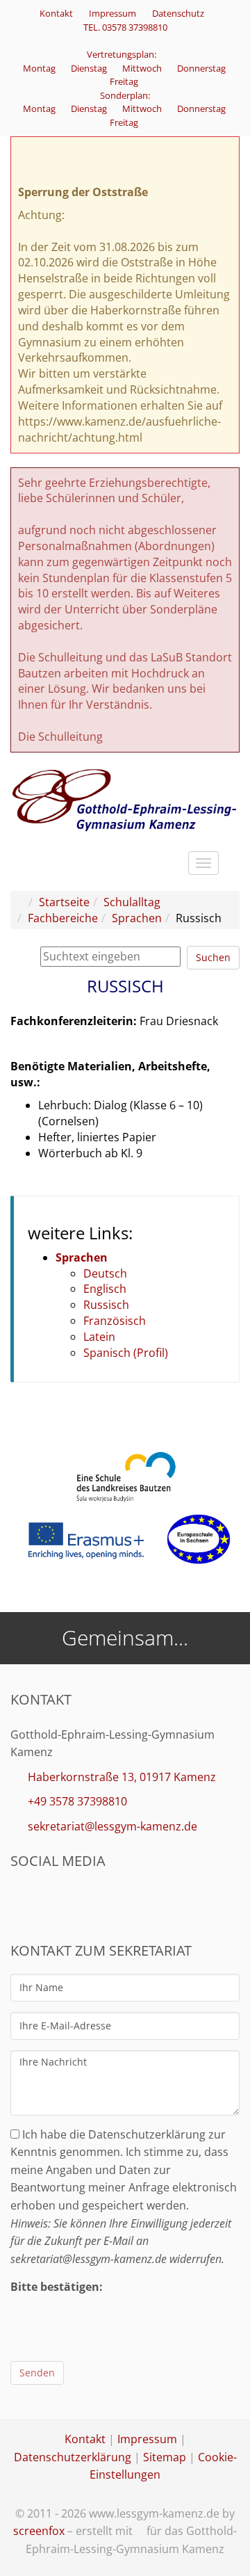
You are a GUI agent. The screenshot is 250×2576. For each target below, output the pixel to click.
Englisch (105, 1289)
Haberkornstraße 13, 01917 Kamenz (122, 1777)
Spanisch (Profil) (126, 1353)
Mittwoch (143, 68)
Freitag (125, 81)
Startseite (64, 902)
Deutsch (105, 1273)
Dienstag (90, 68)
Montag (40, 68)
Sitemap (165, 2457)
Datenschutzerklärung (73, 2457)
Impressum (112, 13)
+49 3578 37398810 (77, 1801)
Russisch (106, 1305)
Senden (37, 2373)
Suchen (213, 957)
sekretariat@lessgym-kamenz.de (112, 1826)
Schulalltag (132, 902)
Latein (99, 1337)
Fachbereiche (63, 918)
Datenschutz (178, 13)
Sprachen (137, 918)
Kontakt (56, 13)
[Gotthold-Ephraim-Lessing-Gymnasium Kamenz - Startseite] (125, 799)
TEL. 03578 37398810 (125, 27)
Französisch (115, 1321)
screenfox (39, 2531)
